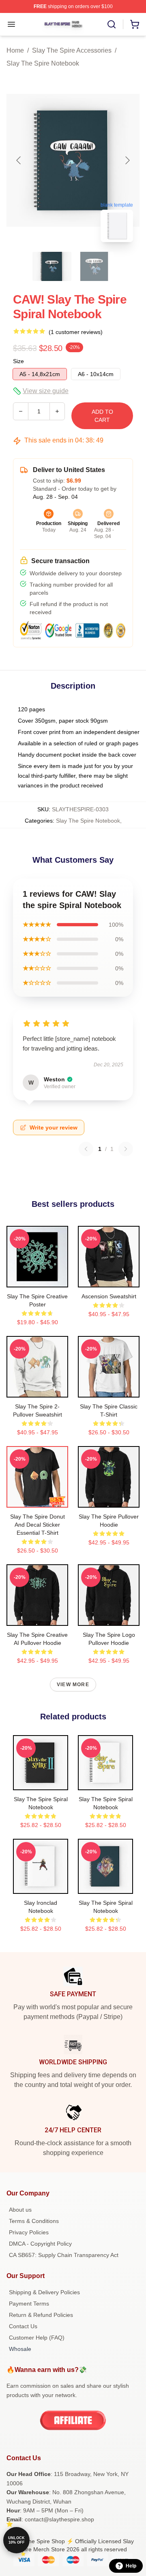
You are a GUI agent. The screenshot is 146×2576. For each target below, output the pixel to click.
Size (18, 361)
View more (73, 1685)
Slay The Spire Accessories (72, 50)
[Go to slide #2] (94, 266)
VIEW (38, 1279)
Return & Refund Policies (41, 2315)
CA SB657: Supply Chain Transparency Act (64, 2255)
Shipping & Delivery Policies (44, 2292)
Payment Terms (29, 2304)
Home (15, 50)
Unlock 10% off (16, 2540)
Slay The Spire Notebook (43, 63)
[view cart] (135, 24)
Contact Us (23, 2326)
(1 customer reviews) (76, 332)
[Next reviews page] (126, 1149)
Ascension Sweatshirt (109, 1296)
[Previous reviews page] (86, 1149)
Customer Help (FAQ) (37, 2338)
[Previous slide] (19, 160)
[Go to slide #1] (52, 266)
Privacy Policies (29, 2232)
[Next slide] (127, 160)
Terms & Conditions (34, 2221)
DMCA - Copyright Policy (40, 2244)
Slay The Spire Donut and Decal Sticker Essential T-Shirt (38, 1525)
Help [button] (131, 2566)
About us (20, 2210)
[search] (112, 24)
